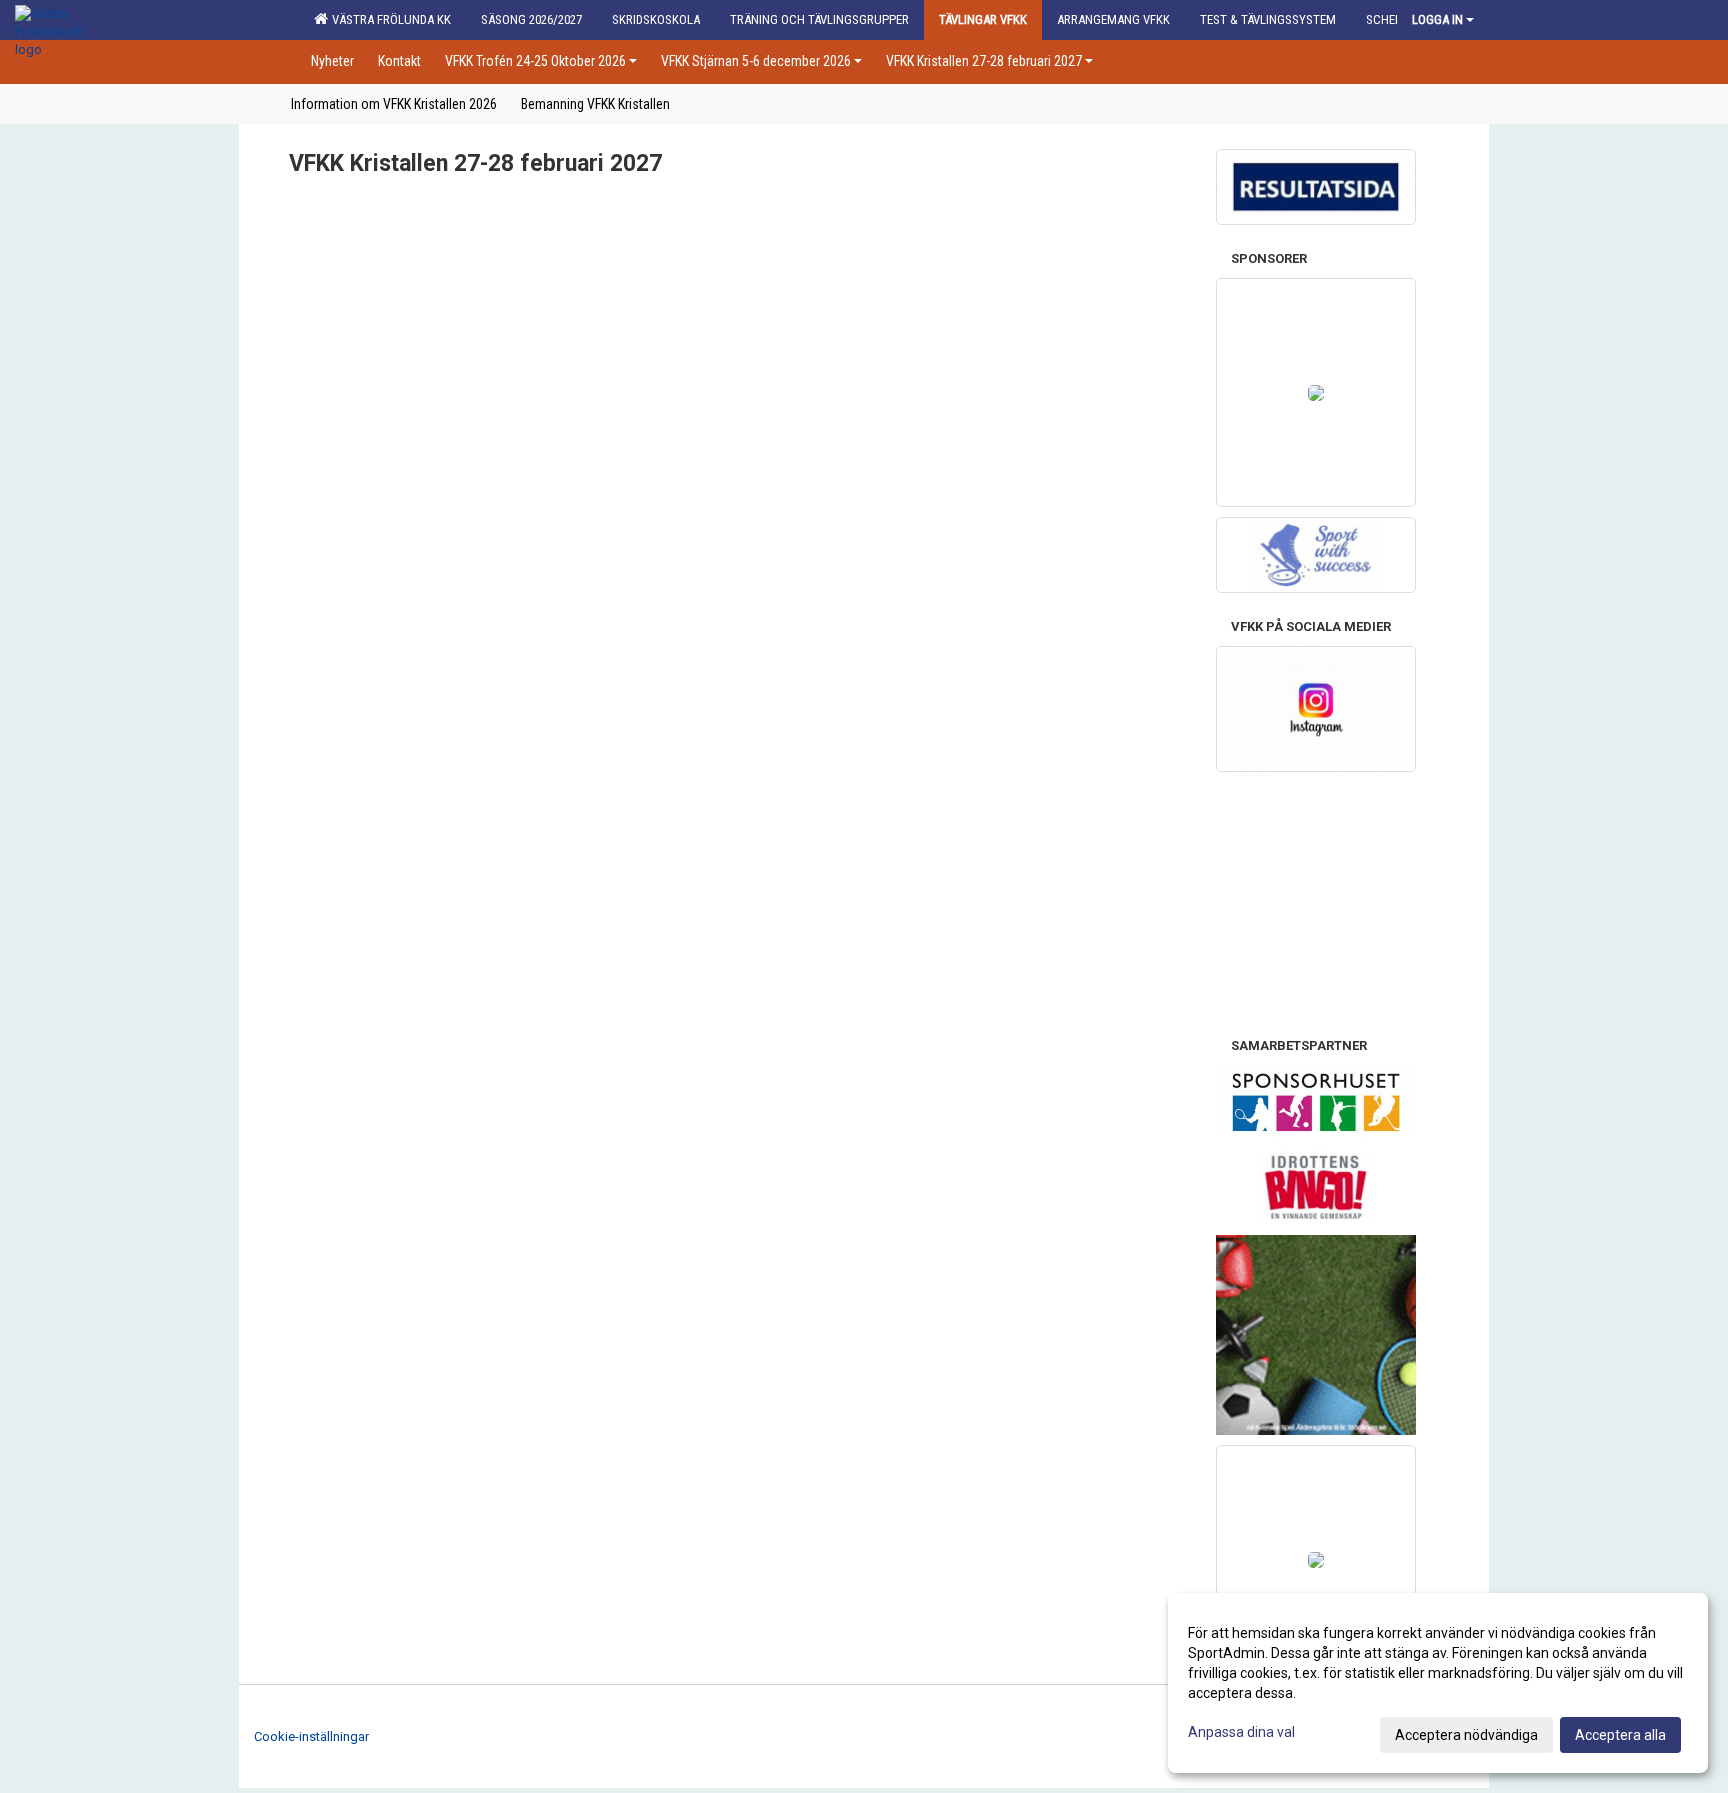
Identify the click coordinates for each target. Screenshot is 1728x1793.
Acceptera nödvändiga (1466, 1735)
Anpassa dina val (1241, 1732)
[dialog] (1438, 1683)
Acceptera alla (1620, 1735)
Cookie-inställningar (311, 1736)
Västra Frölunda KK (388, 19)
